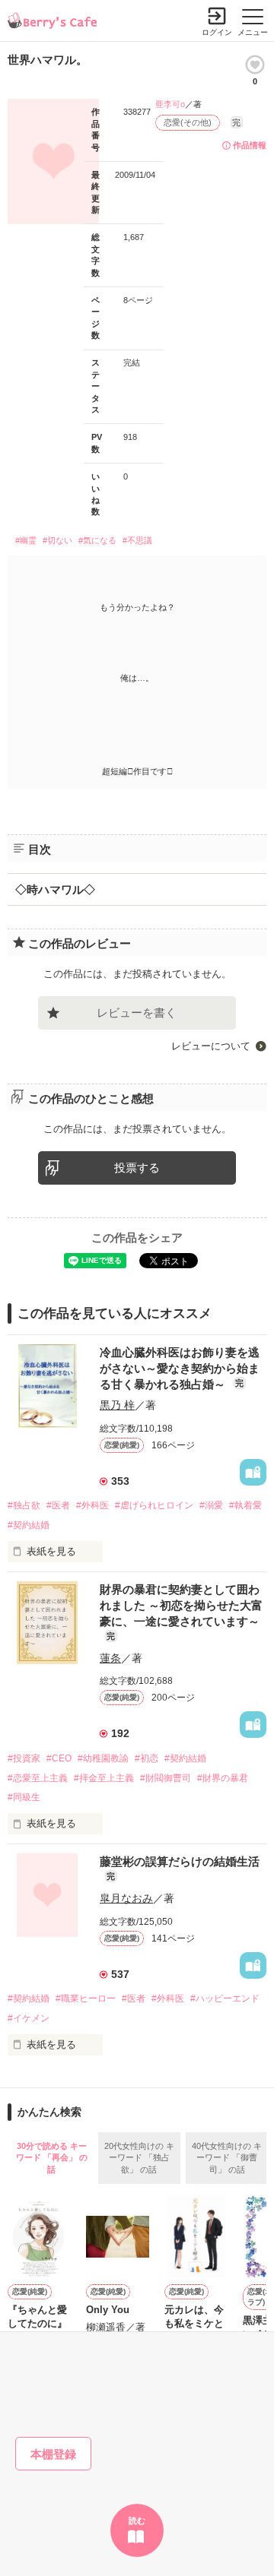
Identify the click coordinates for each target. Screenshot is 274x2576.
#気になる (97, 540)
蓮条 (110, 1658)
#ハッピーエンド (225, 1998)
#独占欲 (24, 1505)
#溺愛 (211, 1505)
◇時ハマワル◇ (55, 889)
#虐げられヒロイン (154, 1505)
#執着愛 (245, 1505)
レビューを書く (137, 1013)
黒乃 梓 (117, 1405)
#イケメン (29, 2018)
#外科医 (92, 1505)
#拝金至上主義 (104, 1778)
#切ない (57, 540)
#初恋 (147, 1758)
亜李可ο (170, 104)
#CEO (59, 1758)
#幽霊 (26, 540)
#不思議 (137, 540)
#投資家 (24, 1758)
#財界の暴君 (223, 1778)
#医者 (58, 1505)
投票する (137, 1168)
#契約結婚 (29, 1525)
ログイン (217, 32)
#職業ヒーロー (86, 1998)
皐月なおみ (126, 1898)
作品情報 (250, 145)
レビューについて (211, 1046)
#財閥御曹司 (166, 1778)
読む (137, 2521)
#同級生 (24, 1797)
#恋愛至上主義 (38, 1778)
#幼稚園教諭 (103, 1758)
